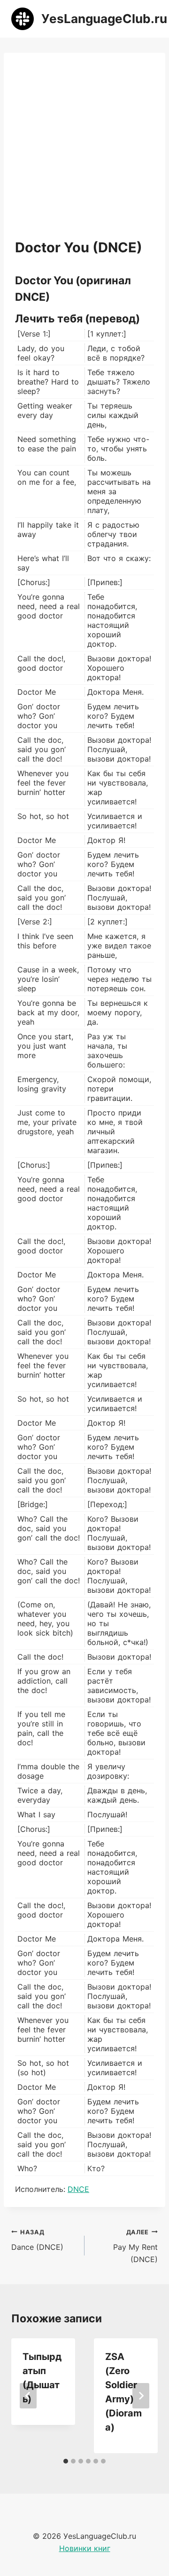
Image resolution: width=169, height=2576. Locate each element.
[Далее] (141, 2396)
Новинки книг (85, 2548)
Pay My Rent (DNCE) (135, 2246)
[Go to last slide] (28, 2396)
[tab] (66, 2461)
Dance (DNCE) (37, 2240)
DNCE (78, 2189)
